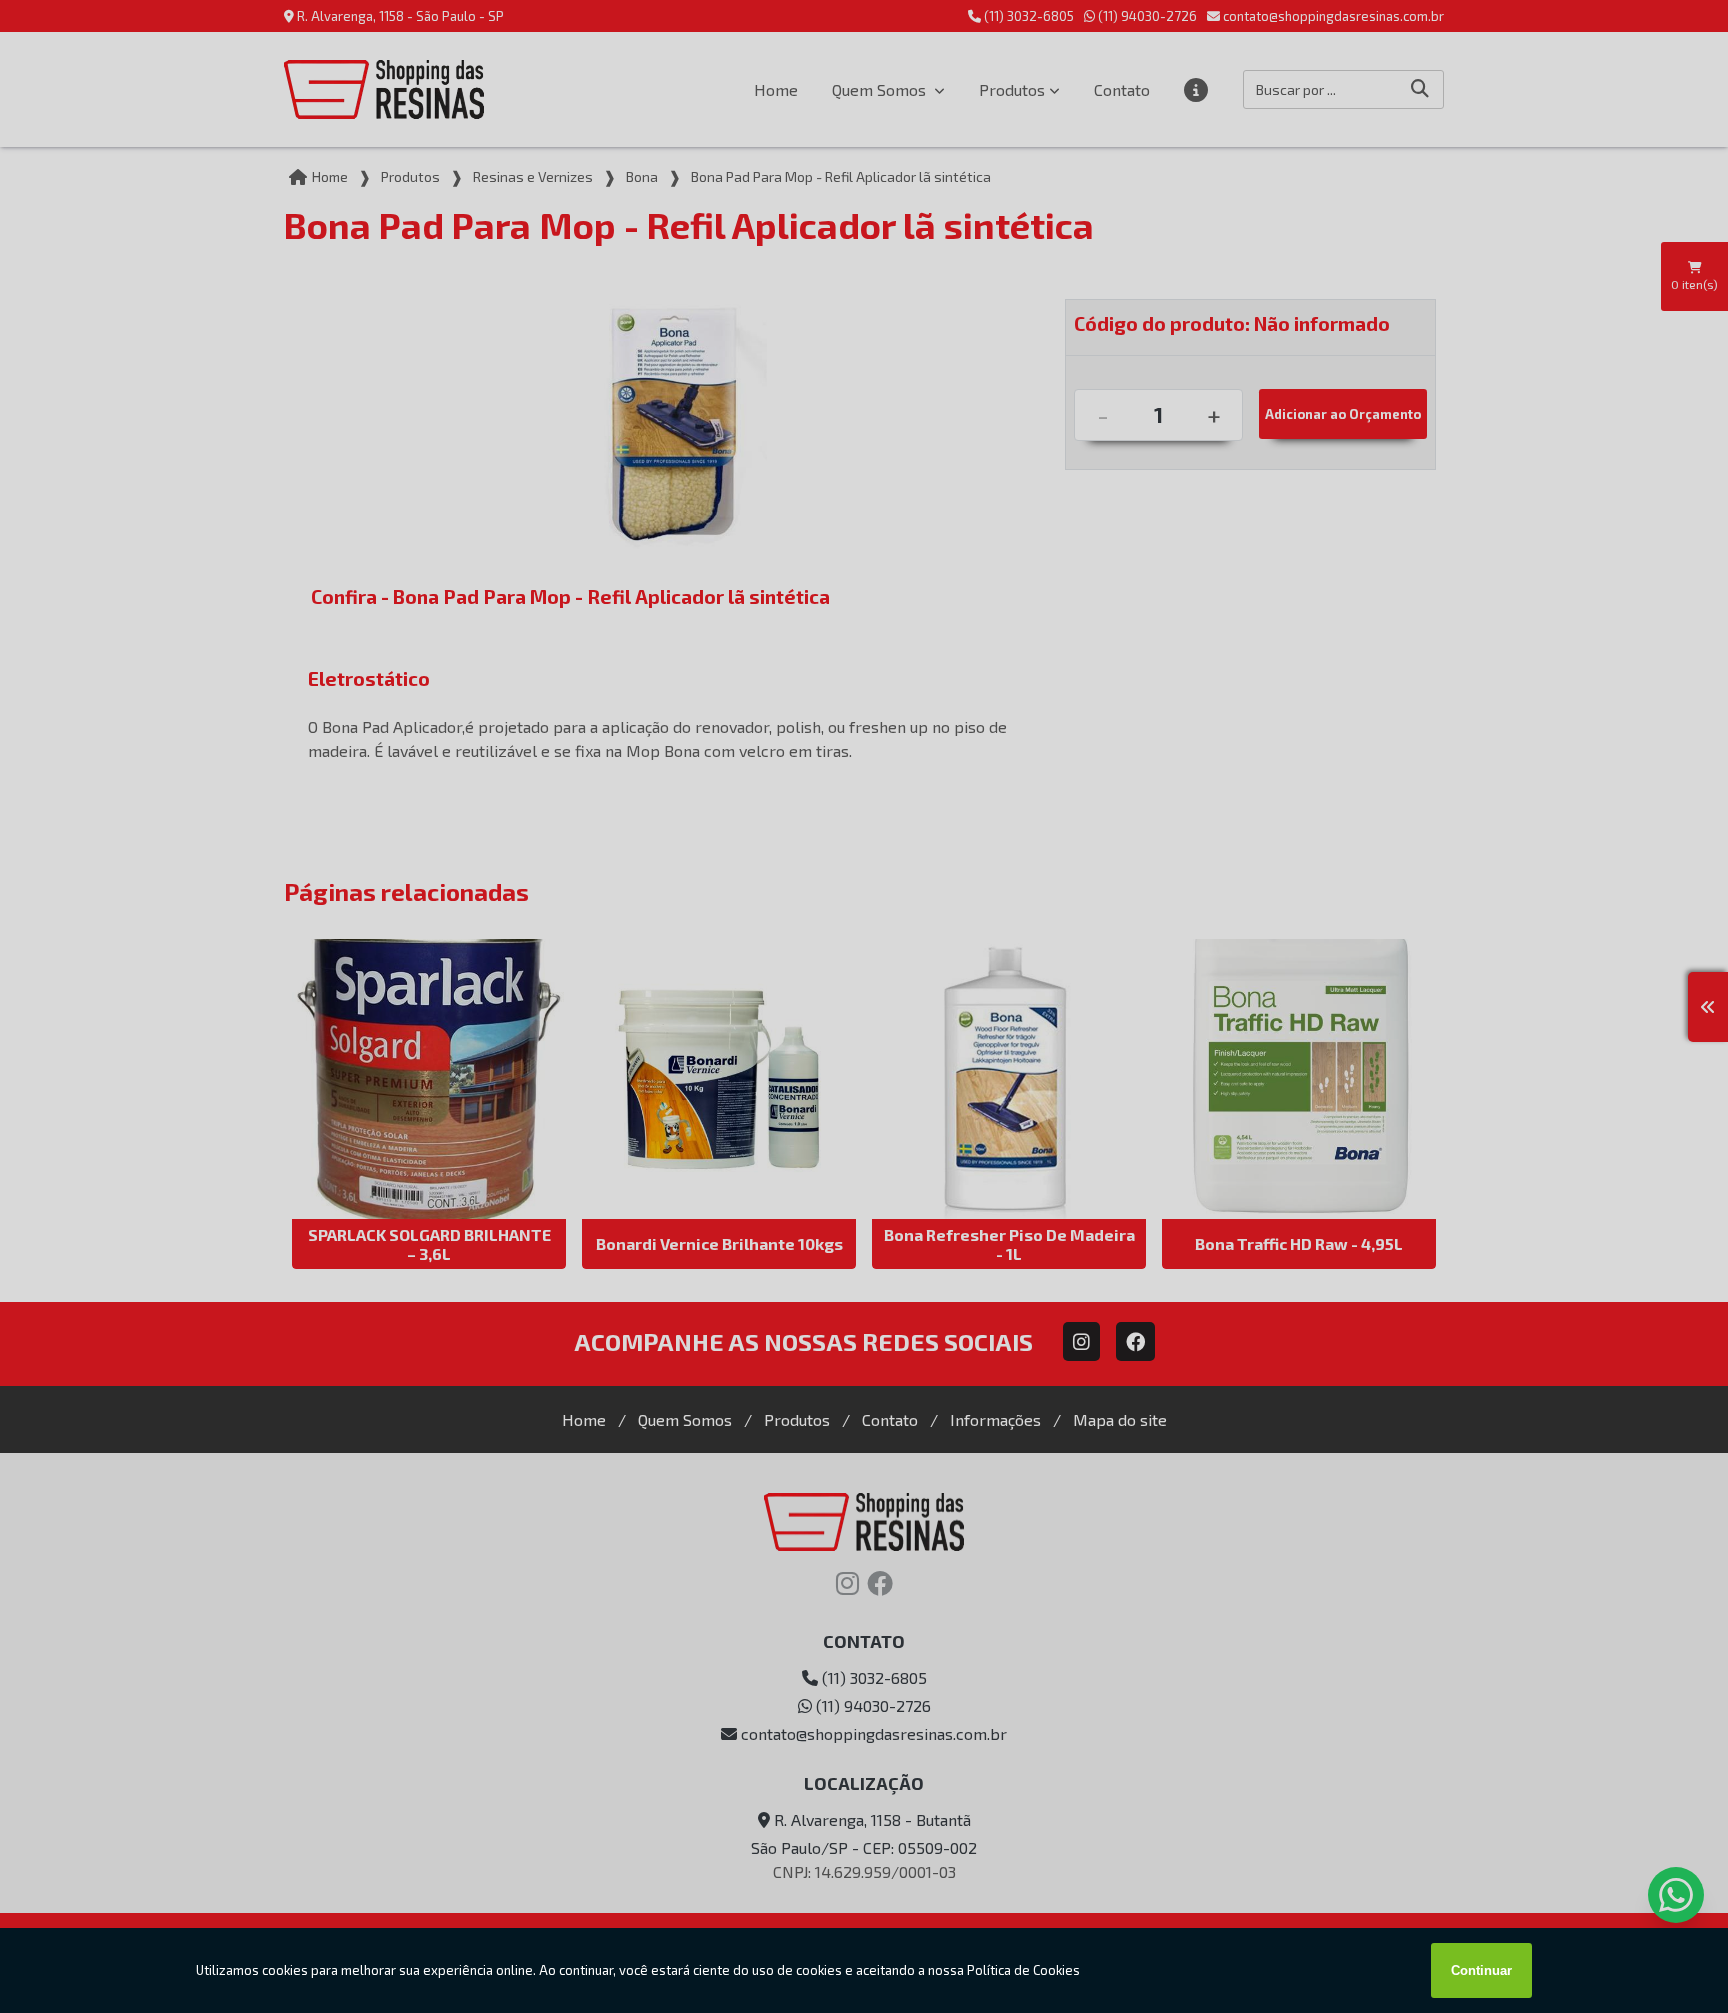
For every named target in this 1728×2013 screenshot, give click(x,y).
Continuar (1481, 1970)
